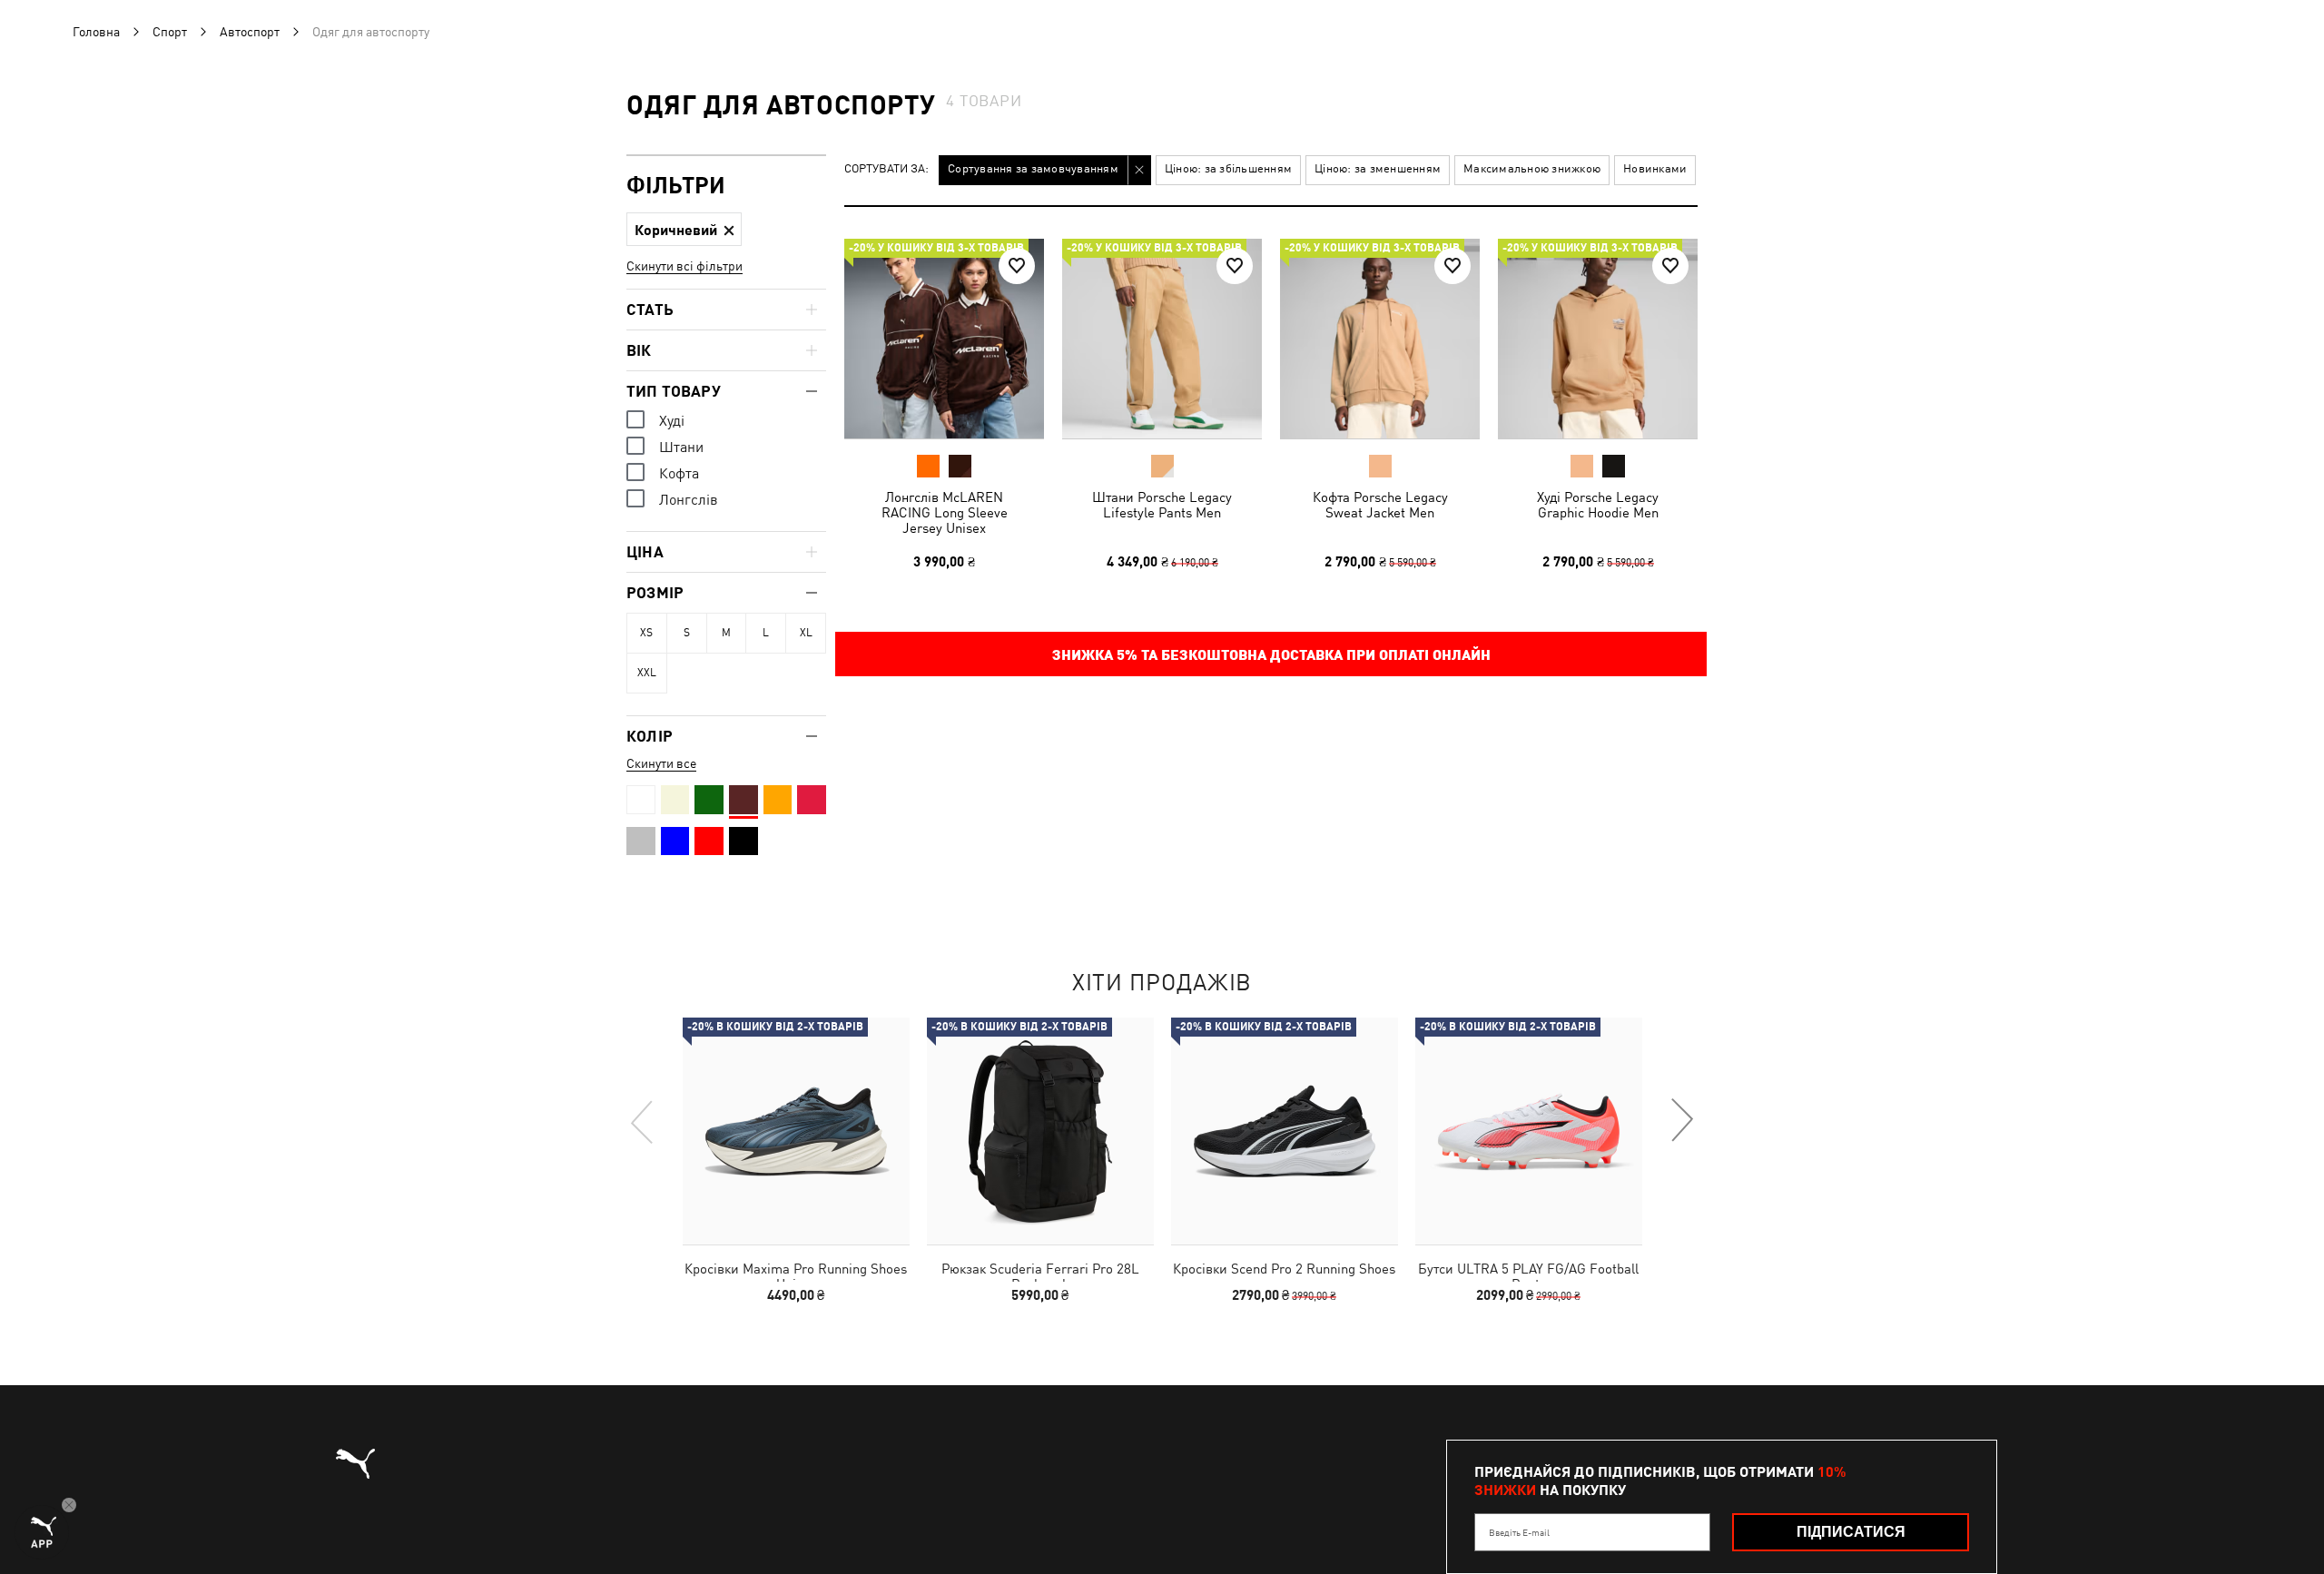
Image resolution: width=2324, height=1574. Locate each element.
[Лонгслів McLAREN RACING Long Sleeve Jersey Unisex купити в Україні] (944, 339)
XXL (647, 673)
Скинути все (661, 763)
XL (806, 633)
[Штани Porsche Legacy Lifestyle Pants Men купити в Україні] (1162, 339)
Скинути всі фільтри (684, 266)
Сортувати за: (886, 169)
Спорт (170, 32)
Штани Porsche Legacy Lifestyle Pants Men (1162, 505)
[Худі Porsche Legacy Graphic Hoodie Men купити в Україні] (1598, 339)
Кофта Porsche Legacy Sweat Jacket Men (1380, 505)
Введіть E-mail (1519, 1532)
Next (1681, 1121)
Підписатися (1851, 1532)
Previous (643, 1121)
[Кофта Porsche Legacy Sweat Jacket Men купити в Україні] (1380, 339)
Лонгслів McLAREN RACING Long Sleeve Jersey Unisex (945, 512)
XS (646, 633)
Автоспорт (250, 32)
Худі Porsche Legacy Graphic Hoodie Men (1598, 505)
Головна (96, 32)
